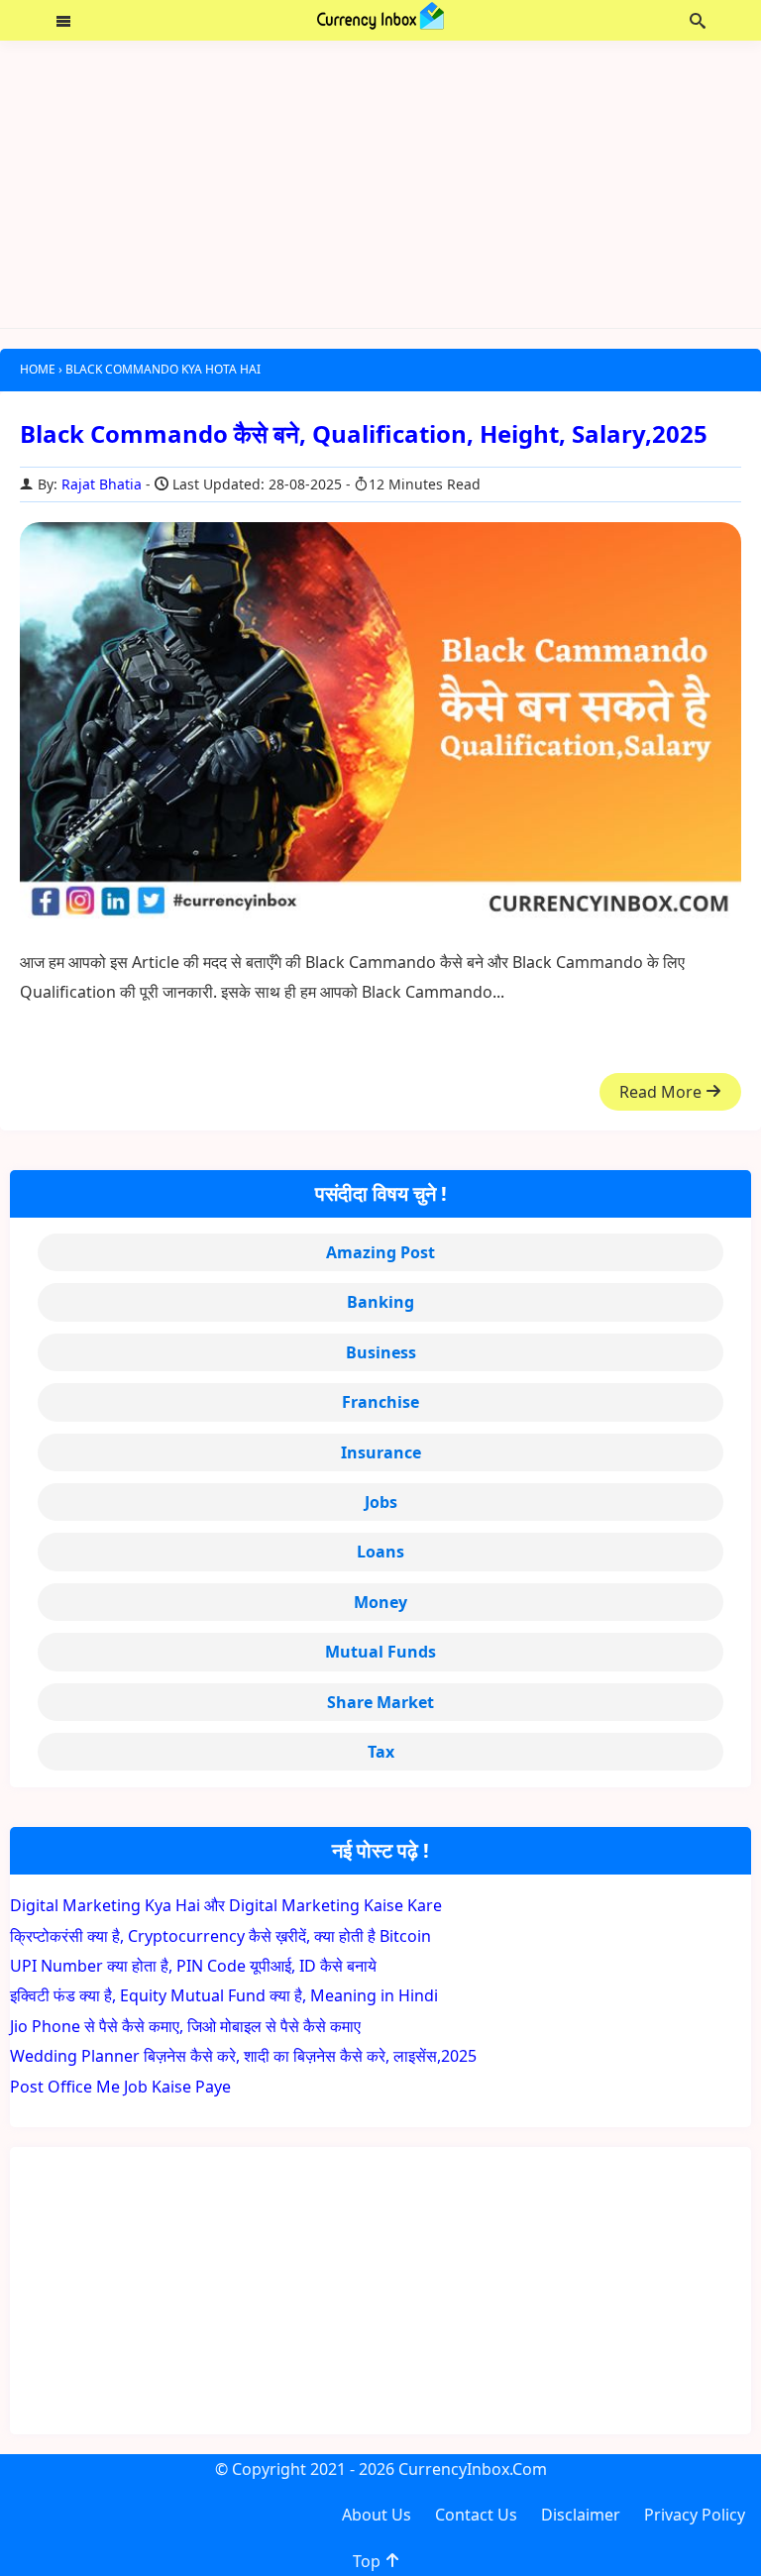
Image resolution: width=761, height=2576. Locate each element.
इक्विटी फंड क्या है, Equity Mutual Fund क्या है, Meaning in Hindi (224, 1995)
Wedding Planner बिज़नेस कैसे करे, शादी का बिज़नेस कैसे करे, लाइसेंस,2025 (243, 2056)
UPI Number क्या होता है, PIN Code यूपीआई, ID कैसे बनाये (193, 1966)
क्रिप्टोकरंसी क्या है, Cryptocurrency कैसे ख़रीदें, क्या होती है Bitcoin (220, 1936)
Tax (381, 1752)
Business (381, 1352)
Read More (662, 1092)
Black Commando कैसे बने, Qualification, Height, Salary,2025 (364, 433)
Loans (380, 1552)
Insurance (381, 1452)
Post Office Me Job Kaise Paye (120, 2087)
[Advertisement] (380, 184)
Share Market (380, 1702)
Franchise (380, 1402)
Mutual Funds (380, 1652)
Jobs (381, 1502)
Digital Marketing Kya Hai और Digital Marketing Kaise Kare (226, 1905)
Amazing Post (380, 1252)
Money (380, 1602)
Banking (380, 1302)
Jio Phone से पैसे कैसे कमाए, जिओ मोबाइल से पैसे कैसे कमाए (185, 2026)
